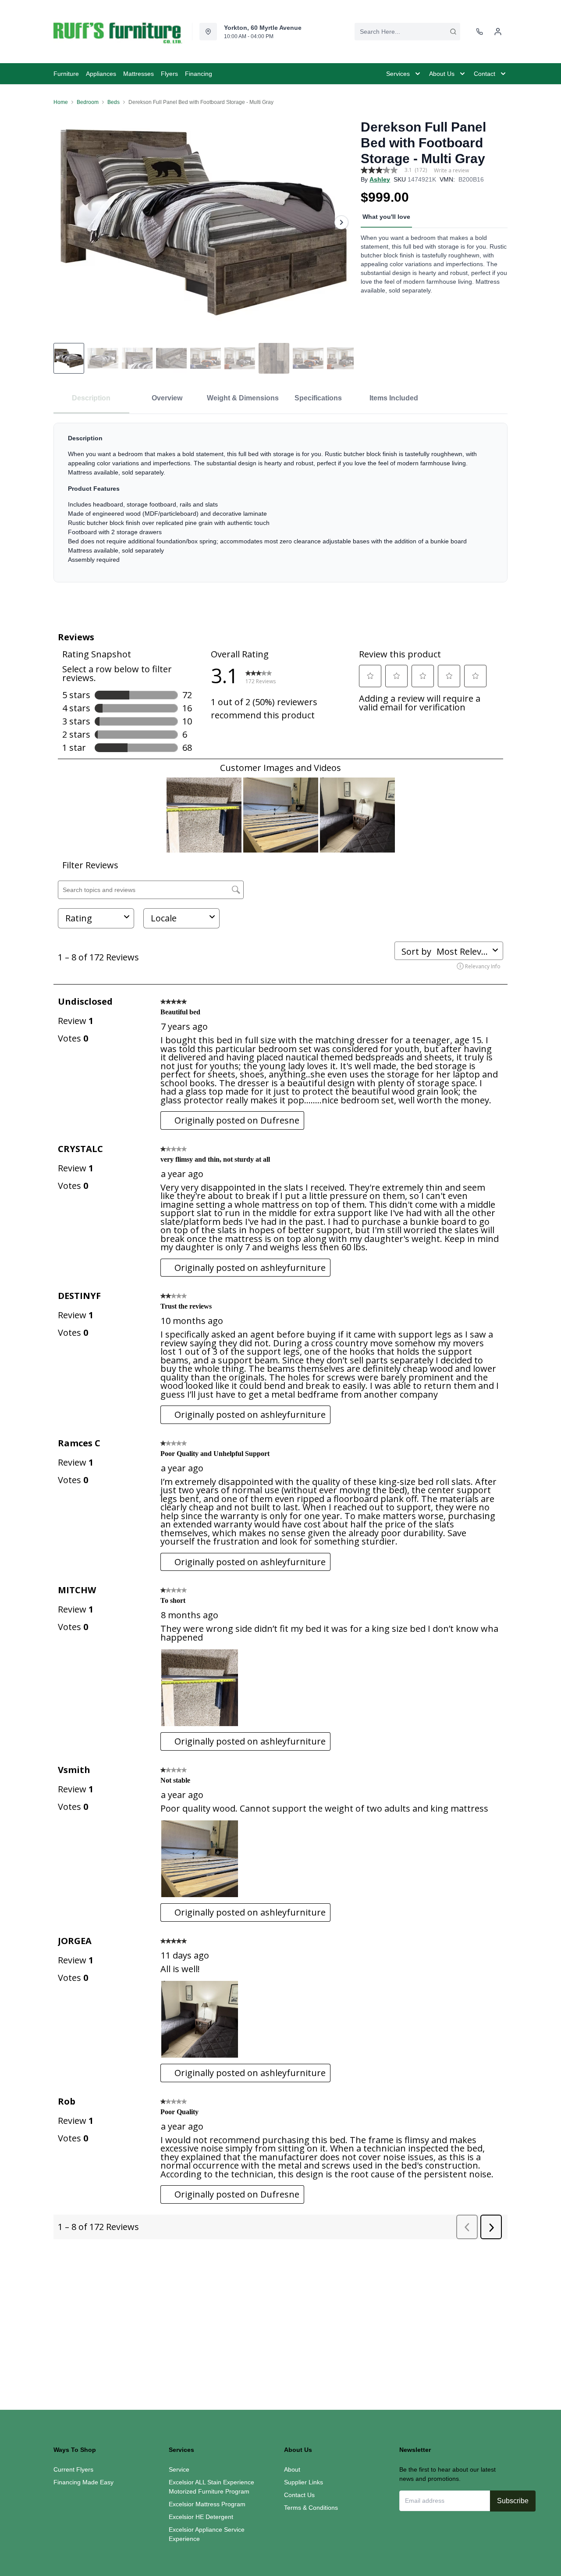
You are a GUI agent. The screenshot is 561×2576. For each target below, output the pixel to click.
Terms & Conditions (311, 2508)
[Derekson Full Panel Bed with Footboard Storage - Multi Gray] (204, 222)
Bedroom (88, 102)
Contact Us (299, 2495)
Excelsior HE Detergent (201, 2517)
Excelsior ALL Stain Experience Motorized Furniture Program (211, 2487)
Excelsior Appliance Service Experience (207, 2534)
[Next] (341, 222)
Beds (114, 102)
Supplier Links (304, 2482)
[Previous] (66, 222)
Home (61, 102)
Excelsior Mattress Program (207, 2504)
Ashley (380, 179)
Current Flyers (73, 2469)
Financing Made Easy (83, 2482)
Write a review (451, 171)
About (292, 2469)
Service (179, 2469)
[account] (498, 32)
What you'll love (386, 217)
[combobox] (407, 32)
